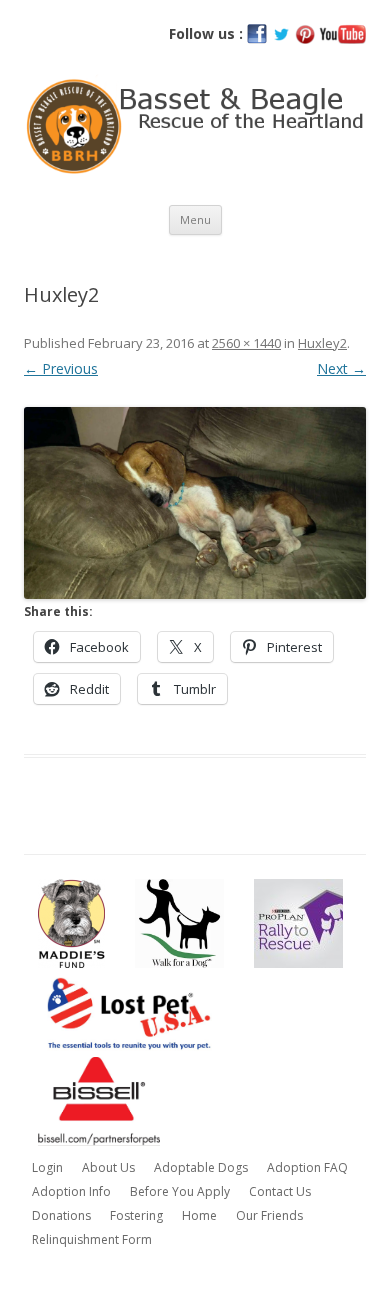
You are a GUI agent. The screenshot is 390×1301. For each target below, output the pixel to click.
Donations (61, 1215)
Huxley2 (322, 343)
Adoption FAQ (307, 1167)
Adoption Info (71, 1191)
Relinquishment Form (92, 1239)
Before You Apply (180, 1191)
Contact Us (280, 1191)
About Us (108, 1167)
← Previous (61, 368)
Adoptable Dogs (201, 1167)
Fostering (136, 1215)
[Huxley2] (195, 503)
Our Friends (269, 1215)
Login (47, 1167)
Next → (341, 368)
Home (199, 1215)
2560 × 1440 (246, 343)
